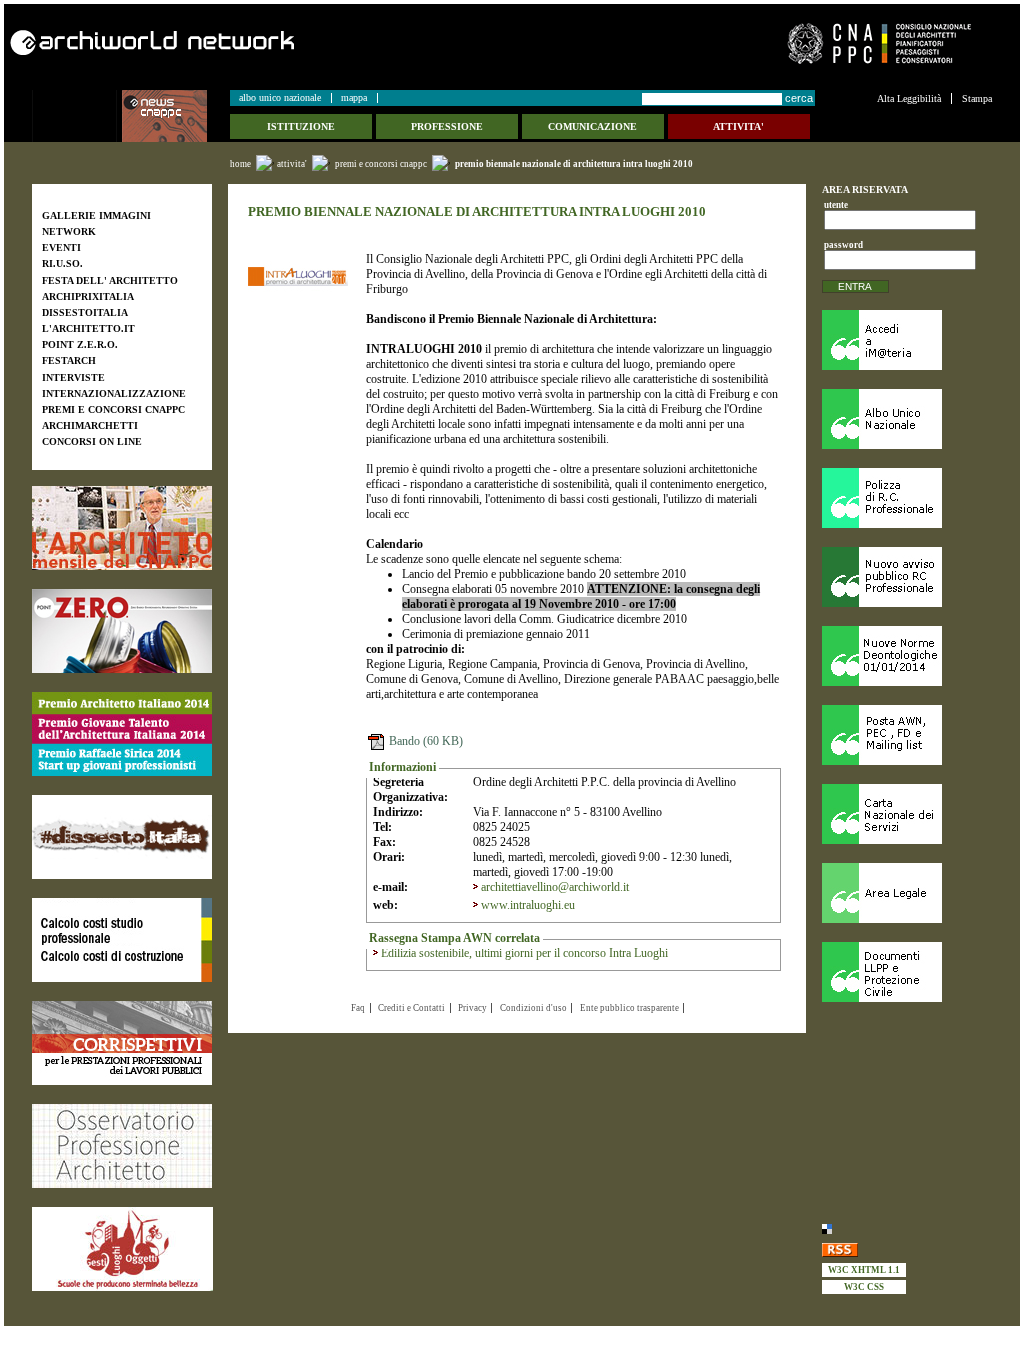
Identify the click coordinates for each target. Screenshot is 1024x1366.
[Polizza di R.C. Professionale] (907, 498)
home (240, 164)
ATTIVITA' (292, 164)
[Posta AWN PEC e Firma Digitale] (907, 735)
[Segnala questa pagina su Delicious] (907, 1228)
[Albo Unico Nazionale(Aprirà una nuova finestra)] (907, 419)
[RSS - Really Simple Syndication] (907, 1249)
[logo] (77, 116)
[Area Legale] (907, 893)
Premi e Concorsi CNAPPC (381, 164)
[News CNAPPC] (175, 116)
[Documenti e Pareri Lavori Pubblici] (907, 972)
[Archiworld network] (255, 42)
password (840, 245)
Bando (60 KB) (424, 741)
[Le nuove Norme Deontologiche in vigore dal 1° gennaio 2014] (907, 656)
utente (836, 205)
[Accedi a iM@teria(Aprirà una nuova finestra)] (907, 340)
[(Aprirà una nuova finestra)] (122, 528)
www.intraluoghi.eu (528, 905)
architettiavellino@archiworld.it (555, 887)
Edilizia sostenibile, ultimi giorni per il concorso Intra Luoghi (524, 953)
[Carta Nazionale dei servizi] (907, 814)
